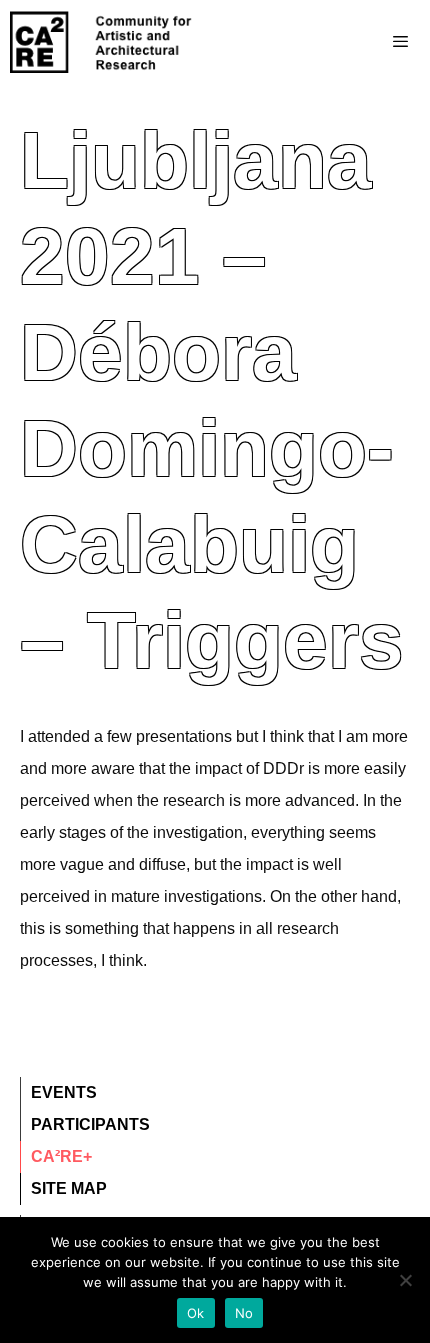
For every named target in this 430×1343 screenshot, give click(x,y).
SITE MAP (69, 1188)
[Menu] (360, 42)
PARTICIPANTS (90, 1124)
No (244, 1313)
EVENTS (64, 1092)
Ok (196, 1313)
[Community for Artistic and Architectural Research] (102, 42)
